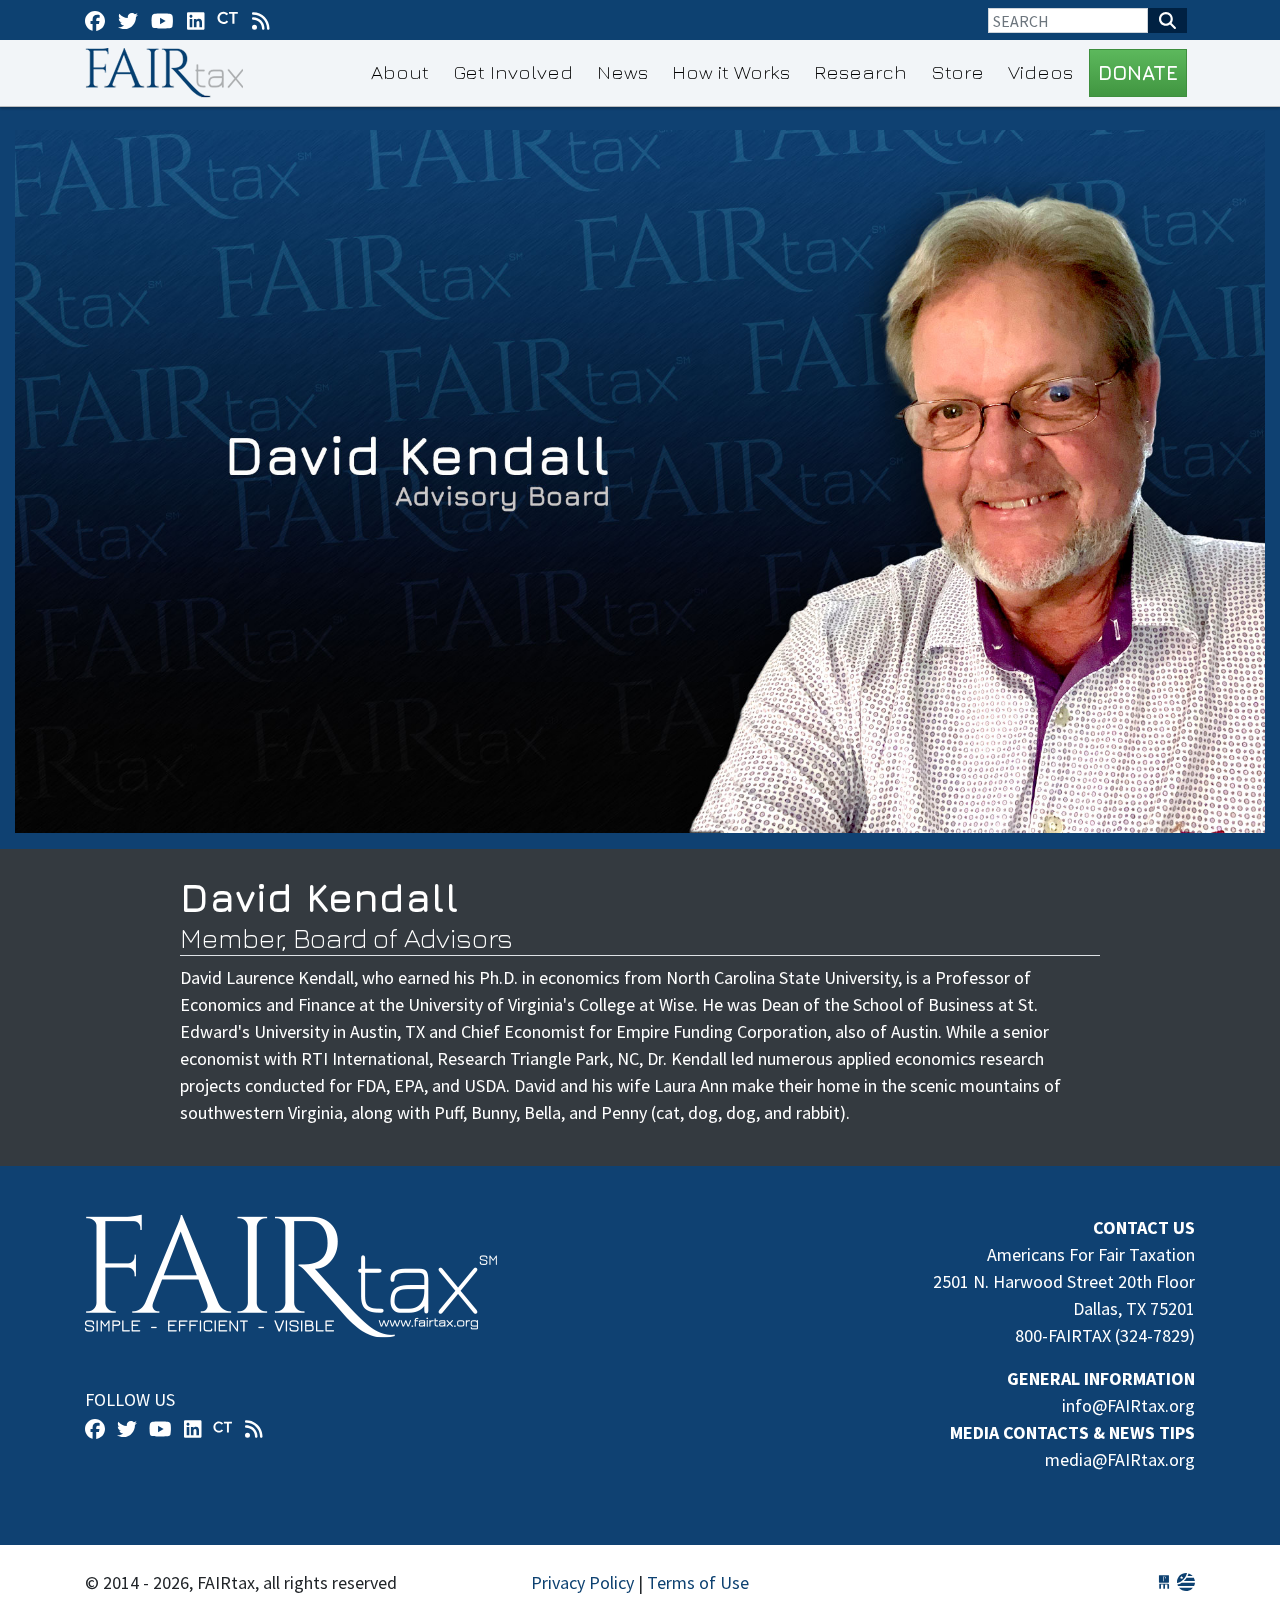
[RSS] (261, 20)
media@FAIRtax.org (1120, 1459)
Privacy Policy (582, 1582)
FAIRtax (167, 73)
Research (860, 71)
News (622, 71)
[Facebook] (95, 20)
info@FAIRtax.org (1128, 1405)
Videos (1040, 71)
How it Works (731, 71)
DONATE (1138, 72)
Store (957, 71)
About (400, 71)
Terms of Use (698, 1582)
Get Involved (513, 71)
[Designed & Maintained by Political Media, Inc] (1164, 1582)
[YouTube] (162, 20)
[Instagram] (196, 20)
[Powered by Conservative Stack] (1186, 1582)
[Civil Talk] (228, 20)
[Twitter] (128, 20)
